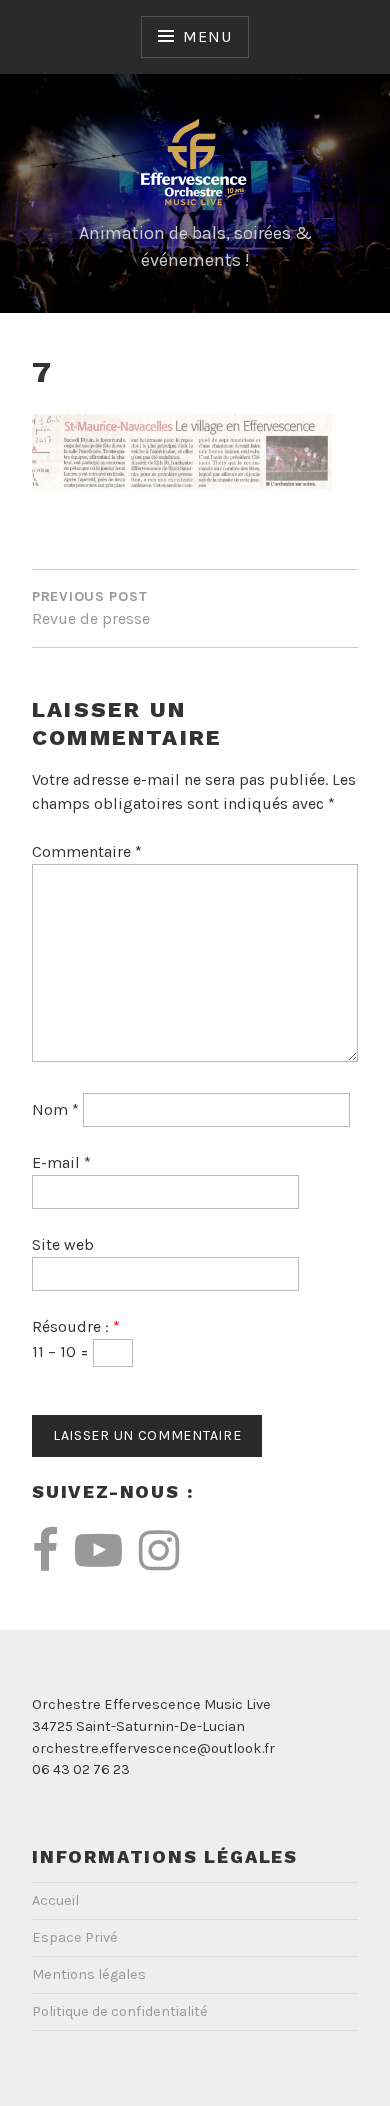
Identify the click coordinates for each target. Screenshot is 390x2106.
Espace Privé (75, 1937)
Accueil (55, 1900)
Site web (63, 1244)
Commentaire (87, 851)
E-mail (61, 1162)
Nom (55, 1109)
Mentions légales (89, 1974)
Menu (207, 36)
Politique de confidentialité (120, 2011)
